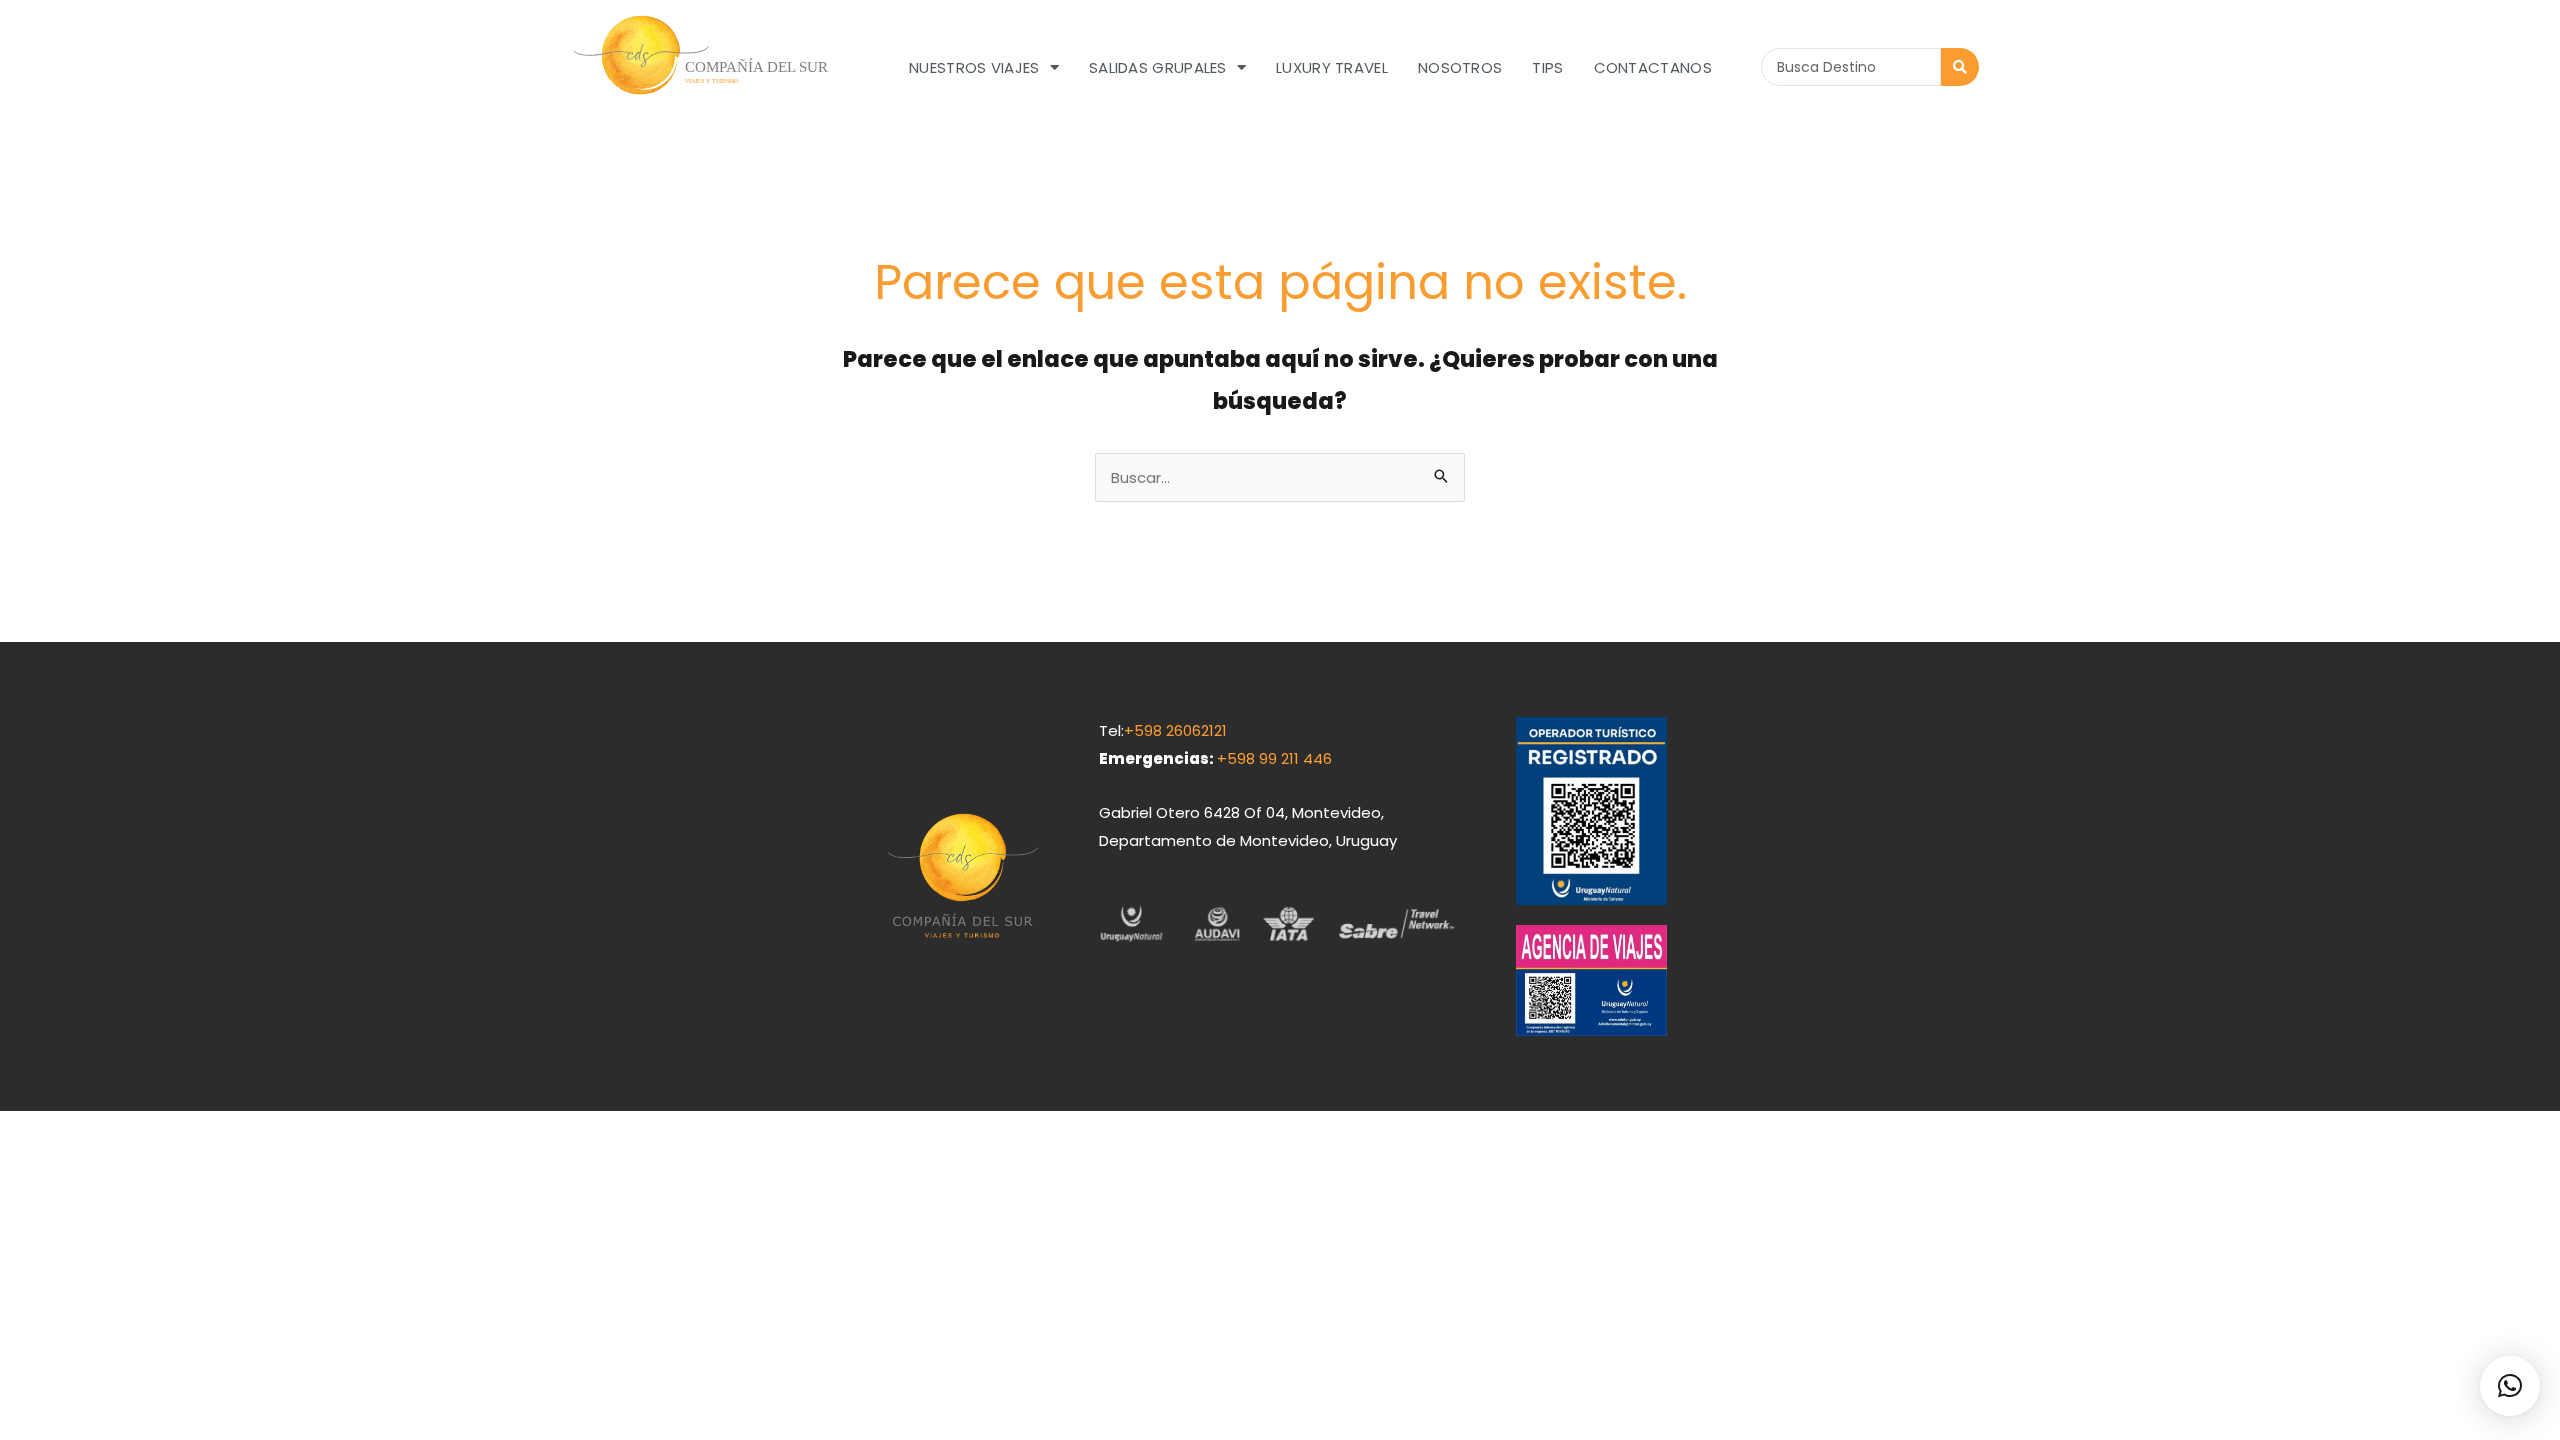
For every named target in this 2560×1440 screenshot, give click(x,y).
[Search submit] (1960, 67)
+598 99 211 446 (1274, 758)
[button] (2510, 1386)
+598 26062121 (1175, 730)
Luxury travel (1332, 67)
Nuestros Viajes (974, 67)
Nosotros (1460, 67)
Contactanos (1653, 67)
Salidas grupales (1158, 67)
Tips (1547, 67)
